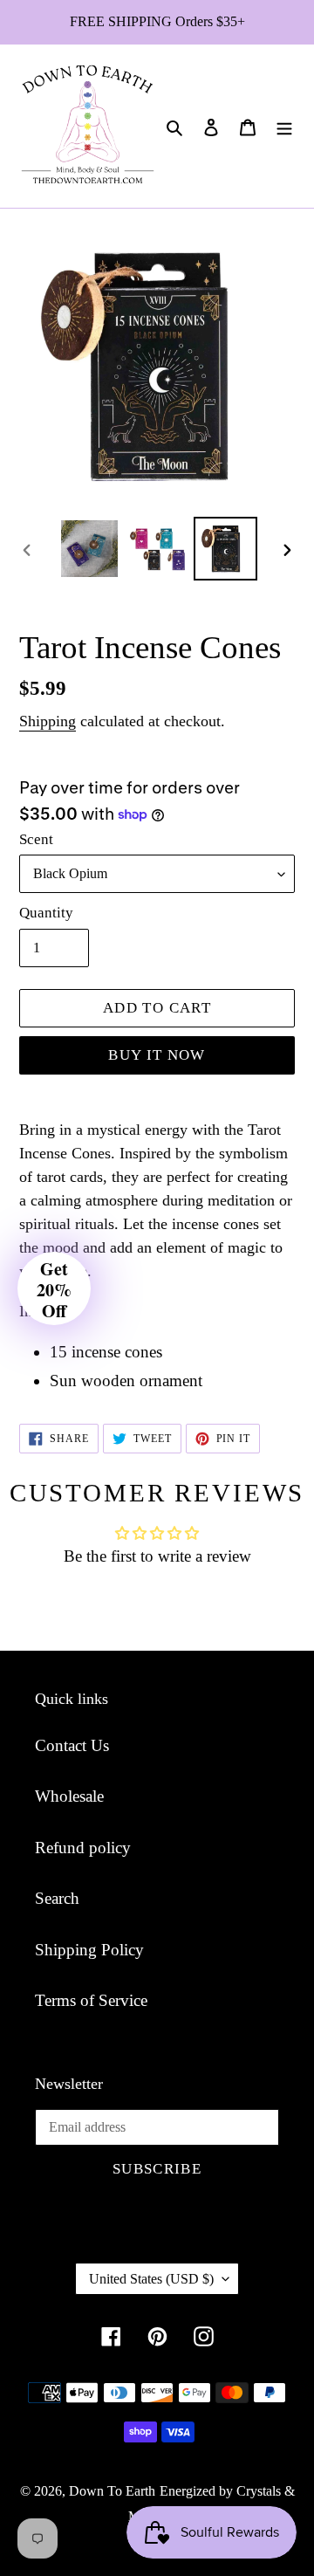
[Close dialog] (296, 1221)
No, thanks (207, 1381)
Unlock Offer (207, 1342)
